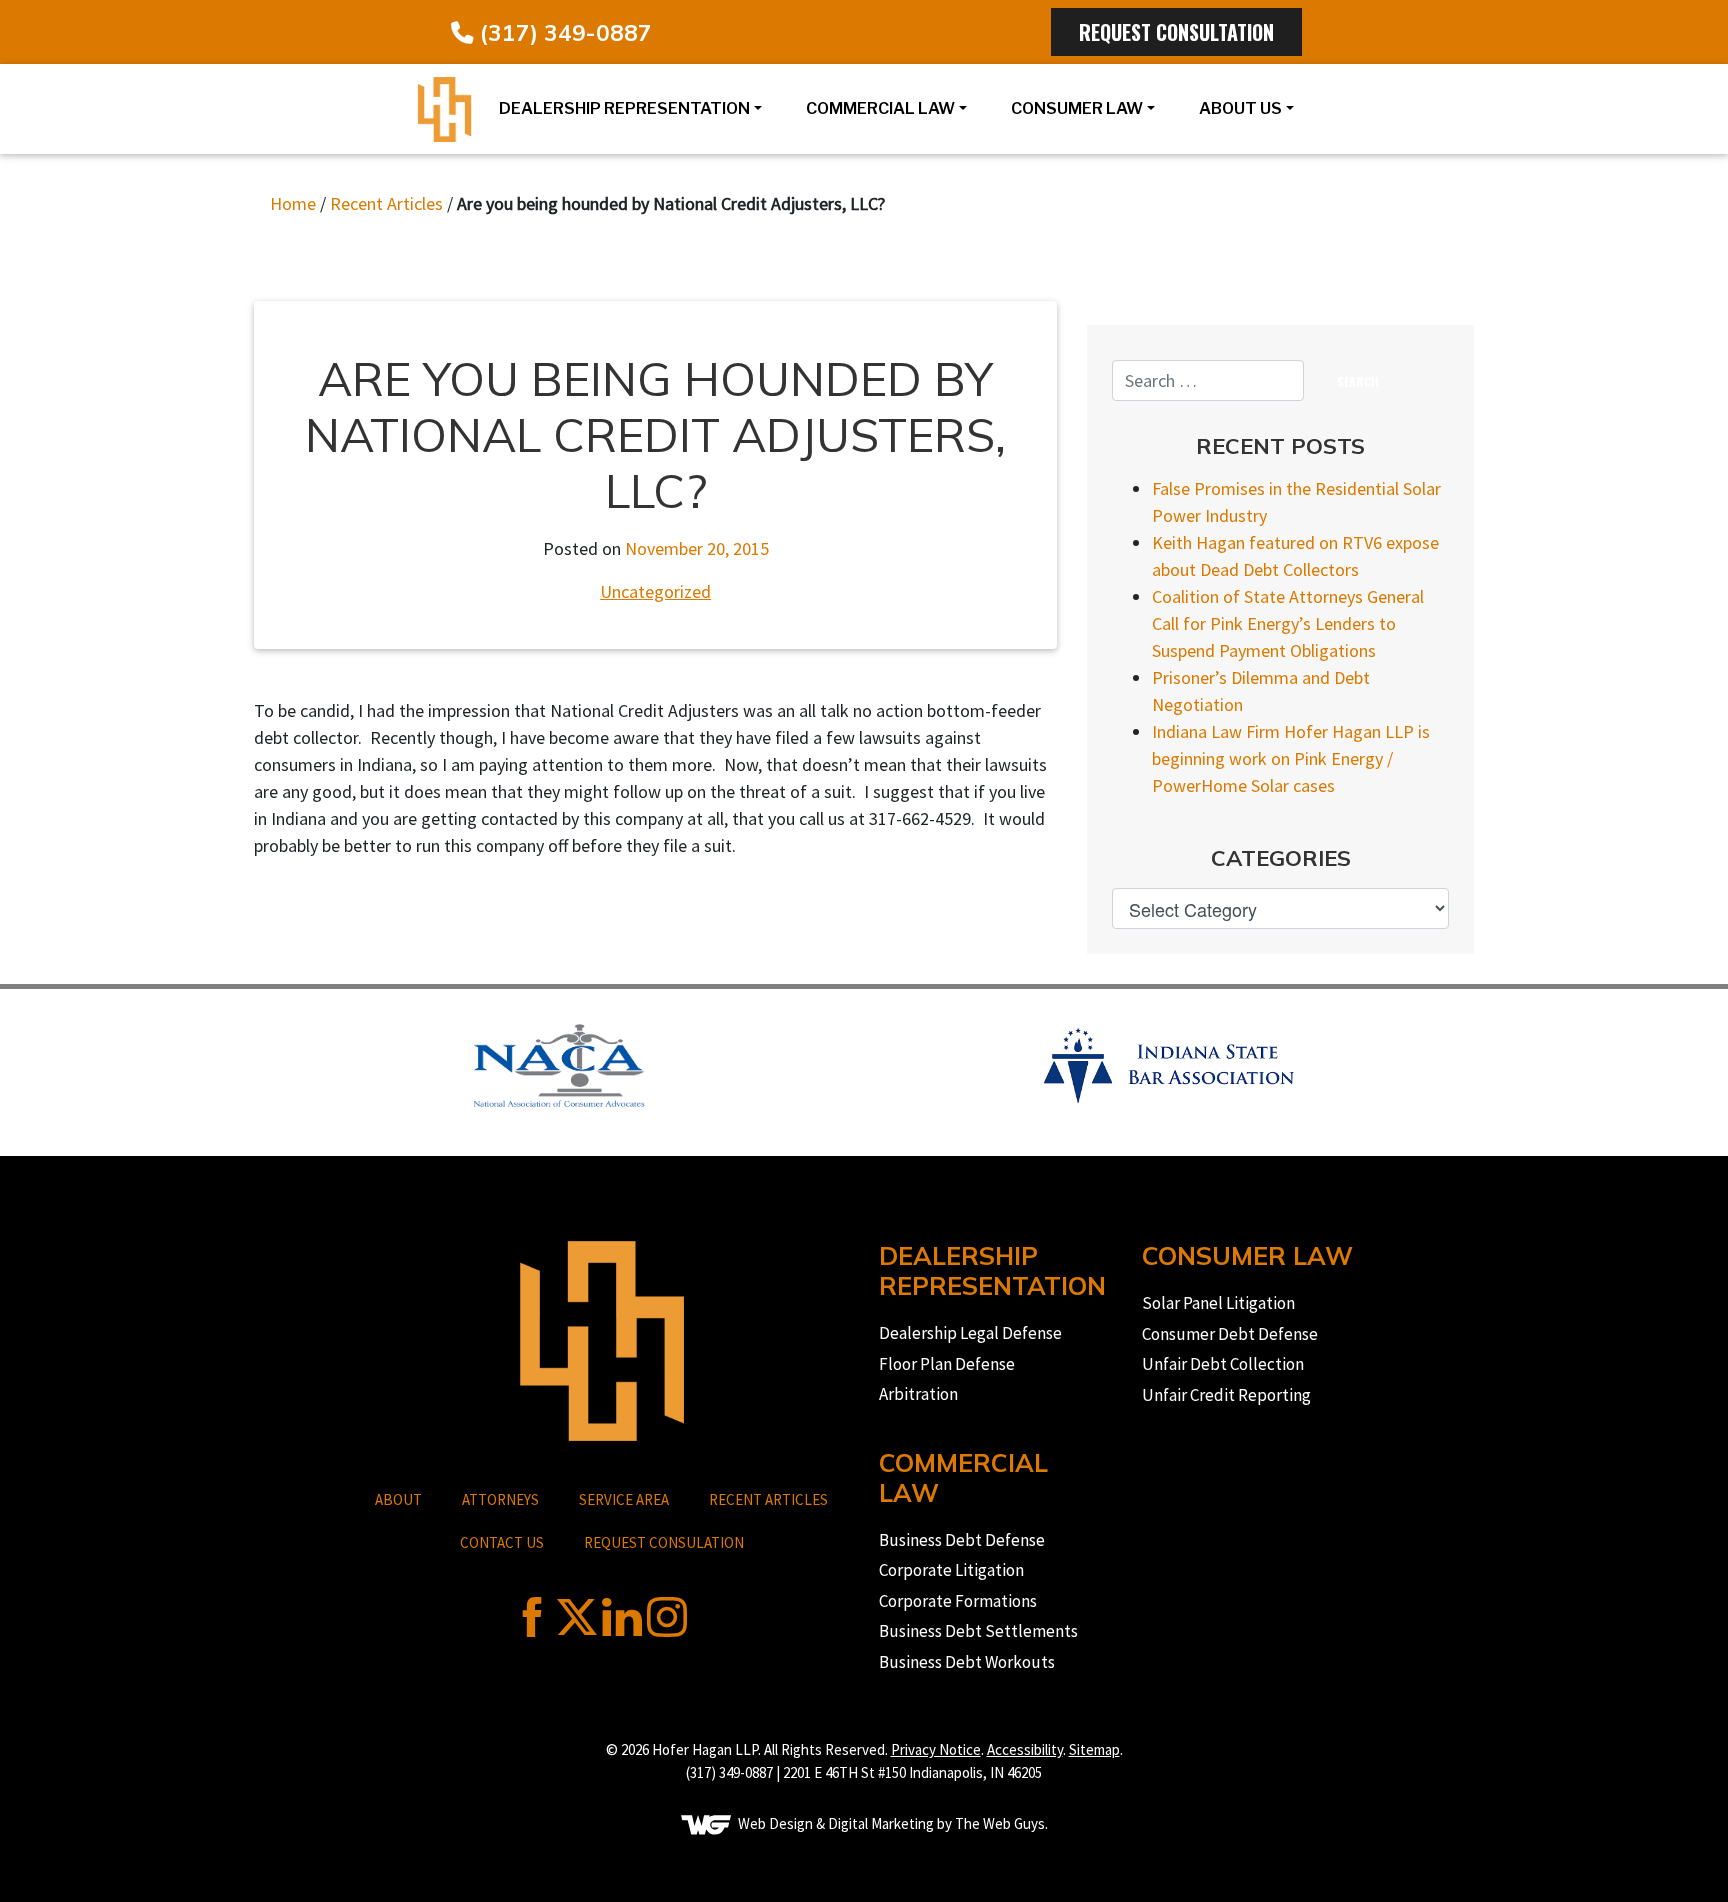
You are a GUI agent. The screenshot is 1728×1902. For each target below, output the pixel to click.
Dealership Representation (624, 108)
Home (293, 203)
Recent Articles (386, 203)
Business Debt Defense (962, 1540)
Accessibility (1025, 1749)
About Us (1240, 108)
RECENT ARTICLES (768, 1499)
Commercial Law (880, 108)
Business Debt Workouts (967, 1662)
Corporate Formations (958, 1601)
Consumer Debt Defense (1230, 1334)
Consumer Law (1077, 108)
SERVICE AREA (624, 1499)
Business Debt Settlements (978, 1631)
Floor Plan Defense (947, 1364)
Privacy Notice (936, 1749)
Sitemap (1094, 1749)
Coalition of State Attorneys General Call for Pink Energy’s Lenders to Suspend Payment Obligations (1288, 623)
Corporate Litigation (951, 1570)
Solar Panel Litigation (1218, 1303)
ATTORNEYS (500, 1499)
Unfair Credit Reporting (1226, 1395)
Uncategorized (655, 591)
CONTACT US (502, 1542)
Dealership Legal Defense (970, 1333)
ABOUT (398, 1499)
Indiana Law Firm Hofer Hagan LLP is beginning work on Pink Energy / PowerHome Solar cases (1291, 758)
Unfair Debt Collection (1223, 1364)
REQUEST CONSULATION (664, 1542)
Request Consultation (1176, 32)
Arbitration (918, 1394)
